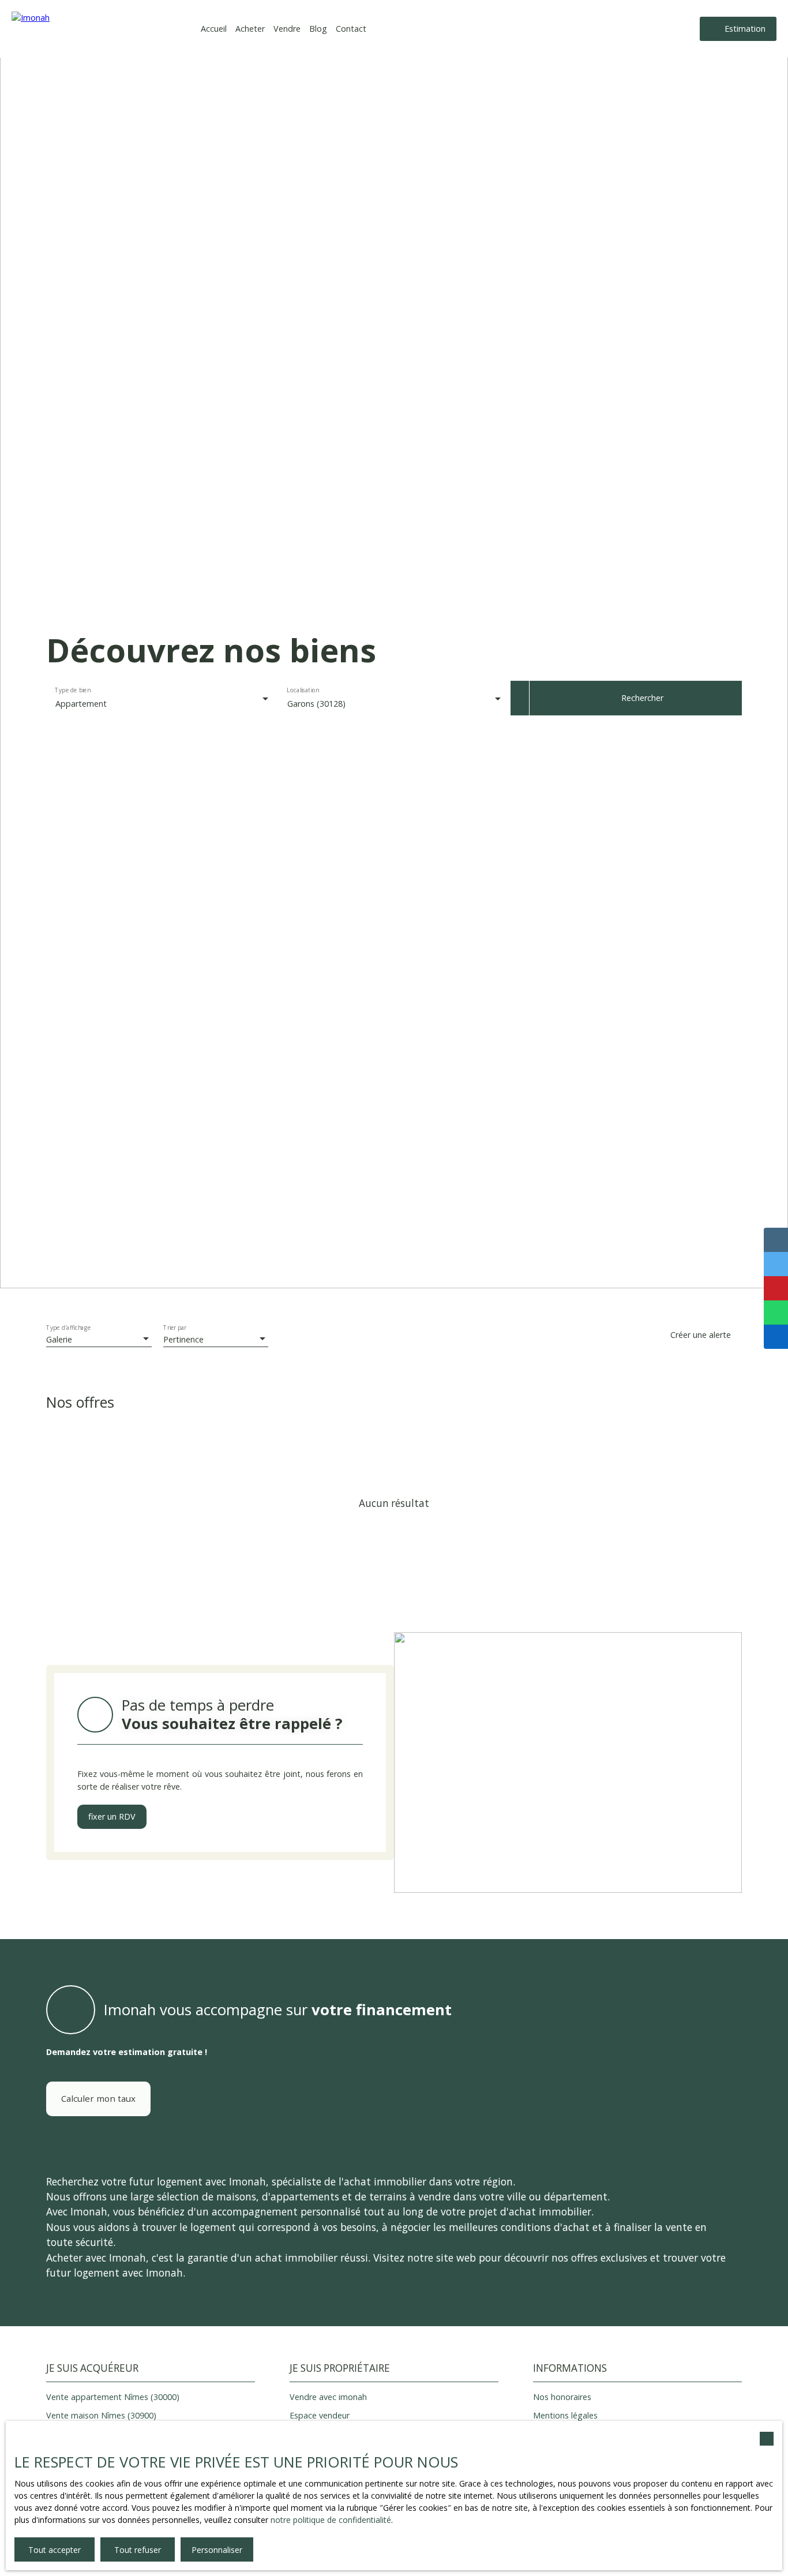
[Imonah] (92, 29)
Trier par (175, 1328)
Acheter (250, 29)
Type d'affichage (69, 1328)
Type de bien (72, 691)
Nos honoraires (562, 2397)
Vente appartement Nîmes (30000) (113, 2397)
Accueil (214, 29)
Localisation (303, 691)
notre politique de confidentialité (331, 2520)
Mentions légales (565, 2415)
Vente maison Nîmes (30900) (101, 2415)
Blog (318, 29)
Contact (351, 29)
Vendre (287, 29)
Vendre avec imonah (328, 2397)
